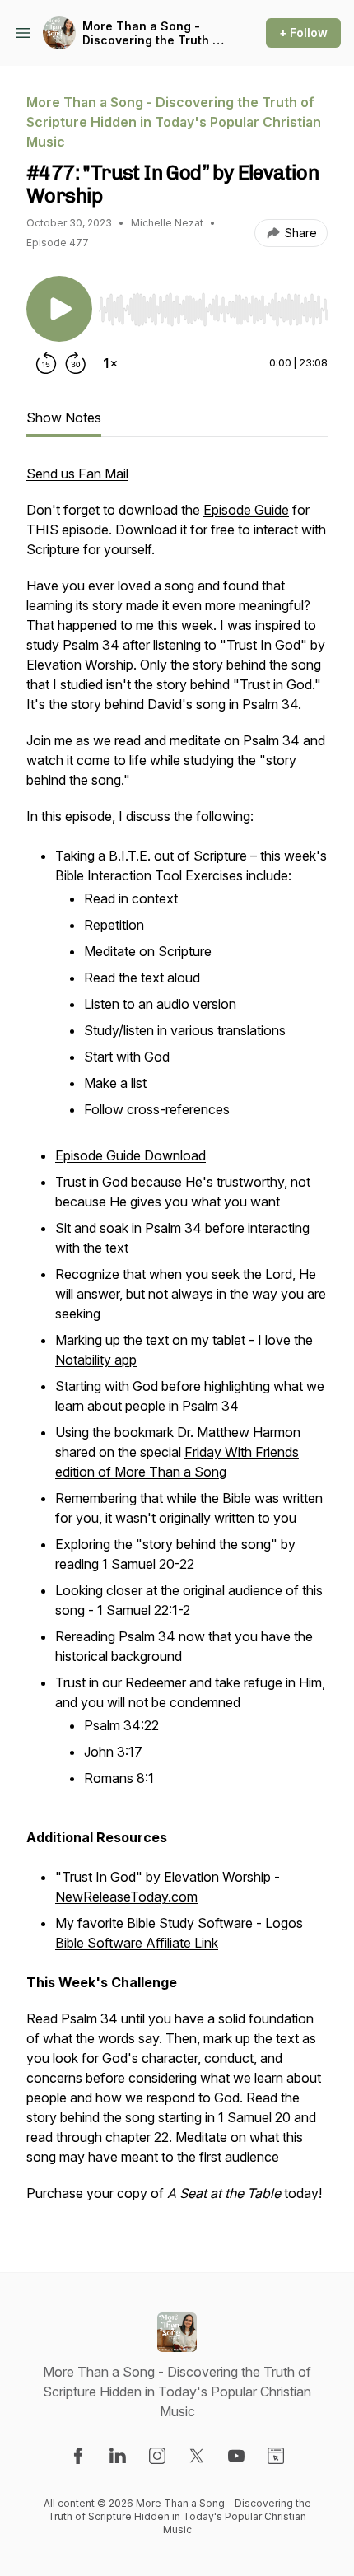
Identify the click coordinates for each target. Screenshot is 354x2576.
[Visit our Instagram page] (157, 2456)
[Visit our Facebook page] (78, 2456)
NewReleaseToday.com (126, 1897)
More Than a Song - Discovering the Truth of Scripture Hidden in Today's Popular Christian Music (154, 33)
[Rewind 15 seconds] (46, 363)
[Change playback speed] (110, 363)
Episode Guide (246, 510)
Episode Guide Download (130, 1155)
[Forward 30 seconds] (76, 363)
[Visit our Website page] (276, 2456)
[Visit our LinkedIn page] (118, 2456)
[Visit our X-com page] (197, 2456)
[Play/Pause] (59, 309)
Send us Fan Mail (77, 474)
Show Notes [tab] (64, 418)
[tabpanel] (177, 1342)
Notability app (96, 1360)
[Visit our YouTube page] (236, 2456)
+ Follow (303, 33)
